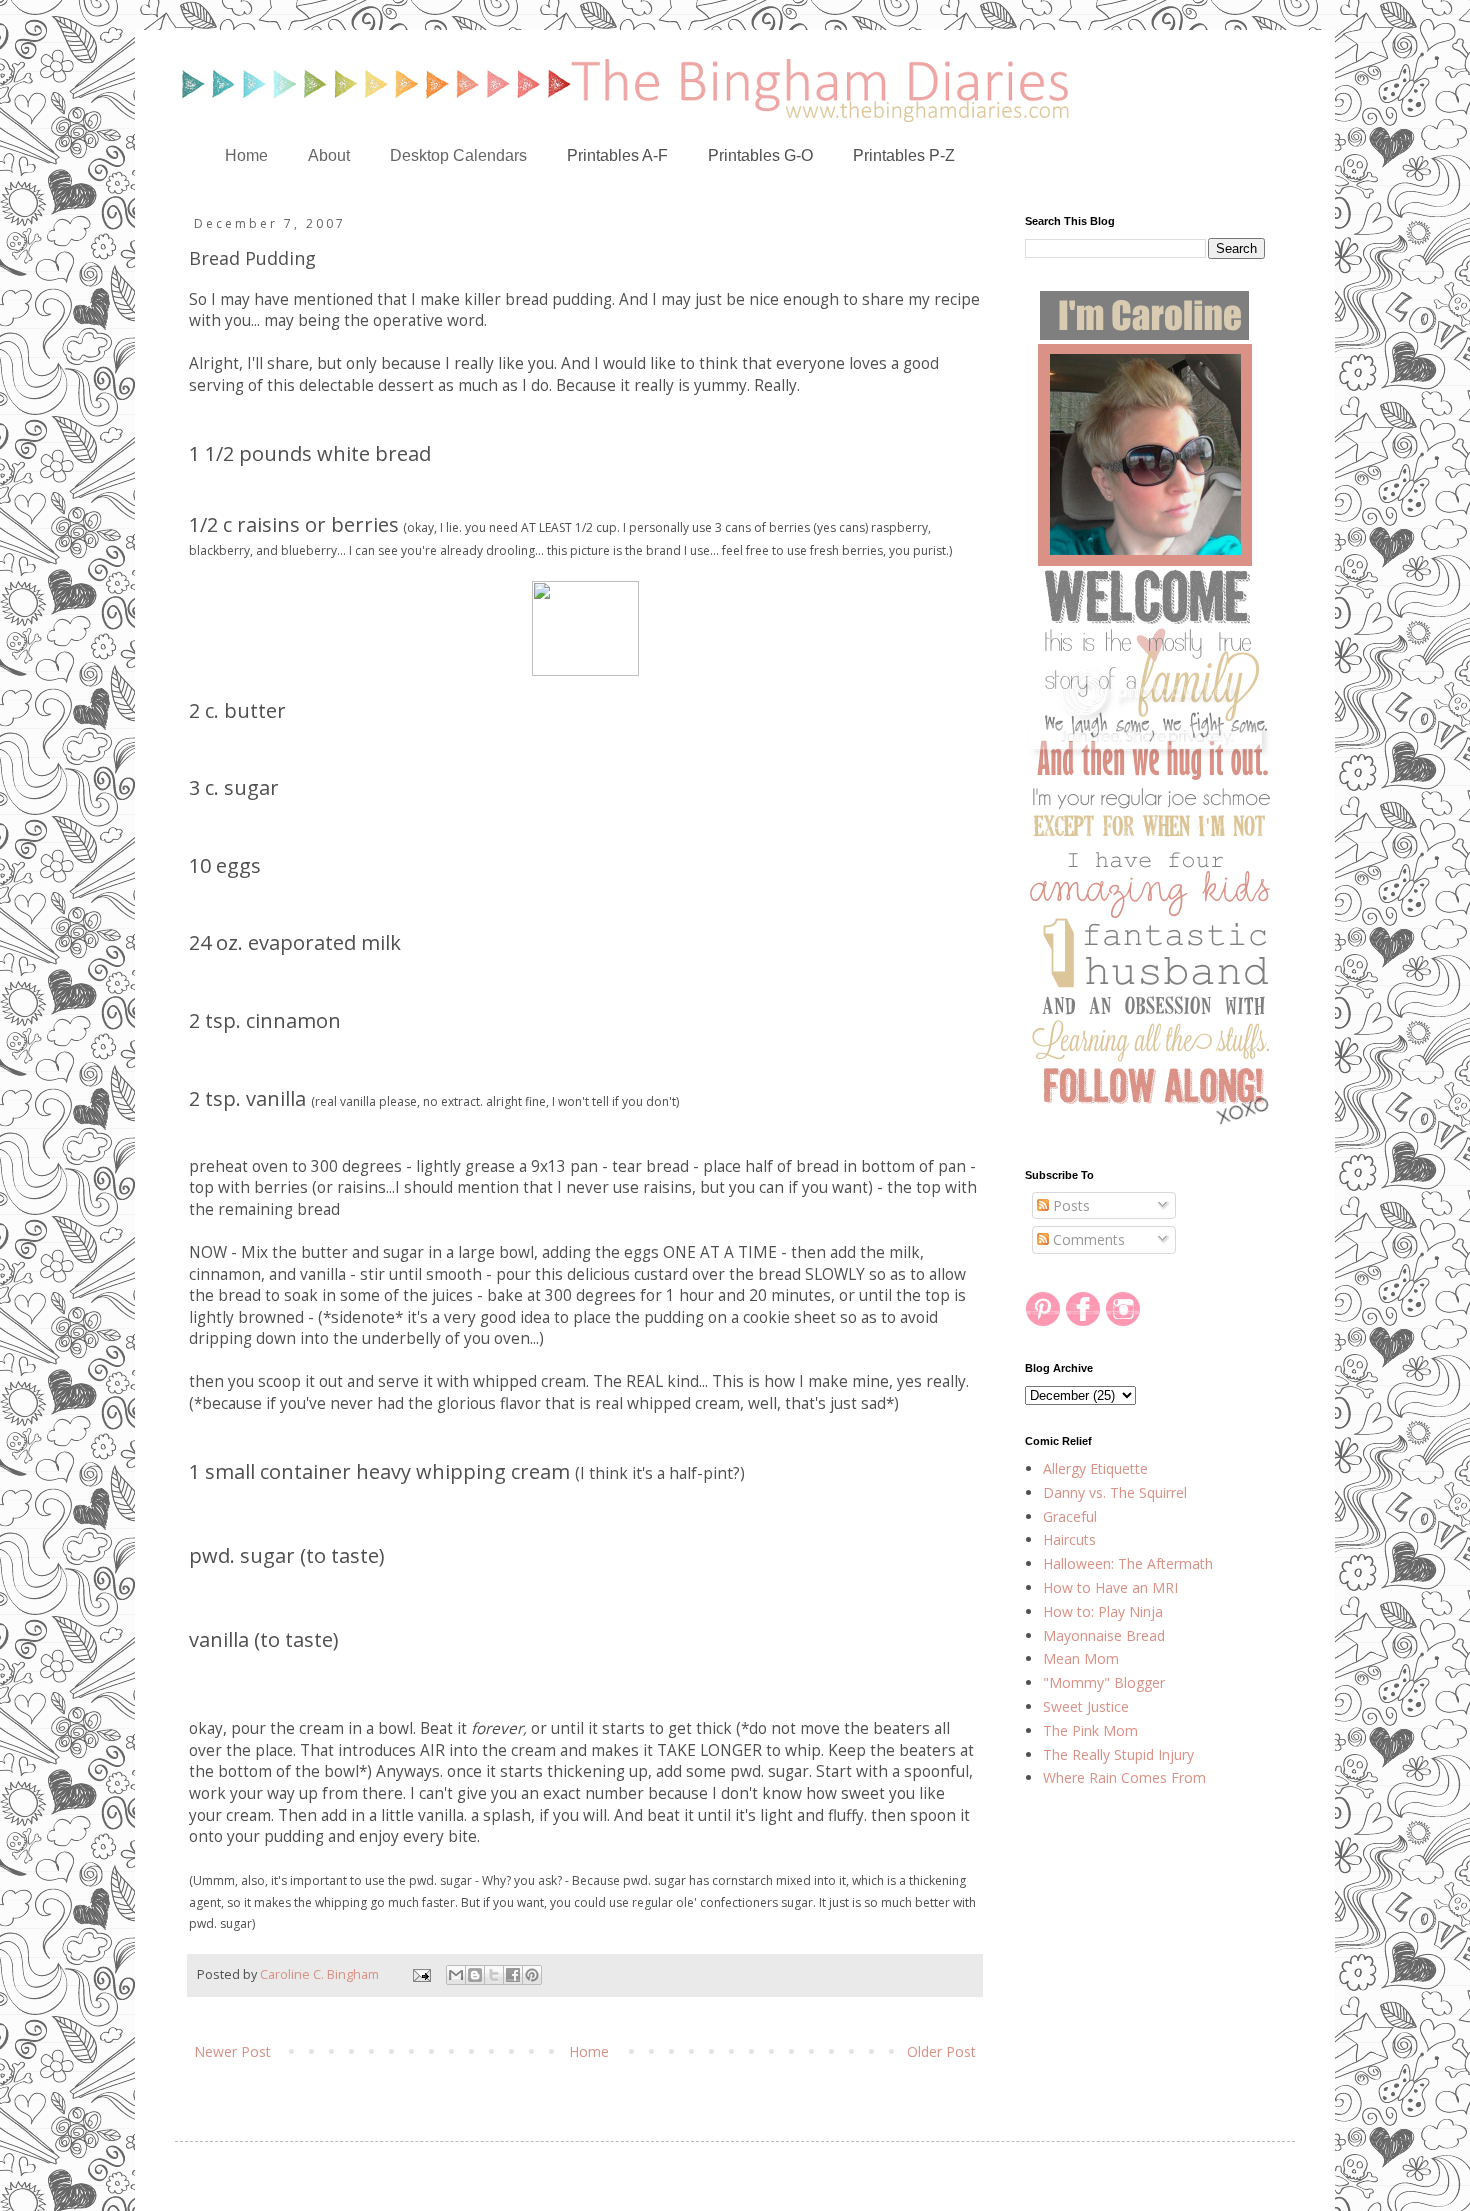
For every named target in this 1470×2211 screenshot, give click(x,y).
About (329, 155)
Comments (1087, 1239)
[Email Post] (420, 1974)
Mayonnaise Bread (1104, 1635)
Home (246, 155)
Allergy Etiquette (1095, 1468)
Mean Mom (1081, 1658)
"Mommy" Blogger (1104, 1682)
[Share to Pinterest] (532, 1975)
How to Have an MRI (1110, 1587)
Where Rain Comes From (1124, 1777)
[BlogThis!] (475, 1975)
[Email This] (456, 1975)
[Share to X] (494, 1975)
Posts (1069, 1205)
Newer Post (232, 2051)
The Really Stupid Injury (1118, 1754)
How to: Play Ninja (1103, 1611)
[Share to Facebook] (513, 1975)
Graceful (1070, 1516)
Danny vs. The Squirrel (1115, 1492)
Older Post (941, 2051)
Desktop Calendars (458, 155)
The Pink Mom (1090, 1730)
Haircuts (1069, 1539)
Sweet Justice (1086, 1706)
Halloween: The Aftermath (1128, 1563)
